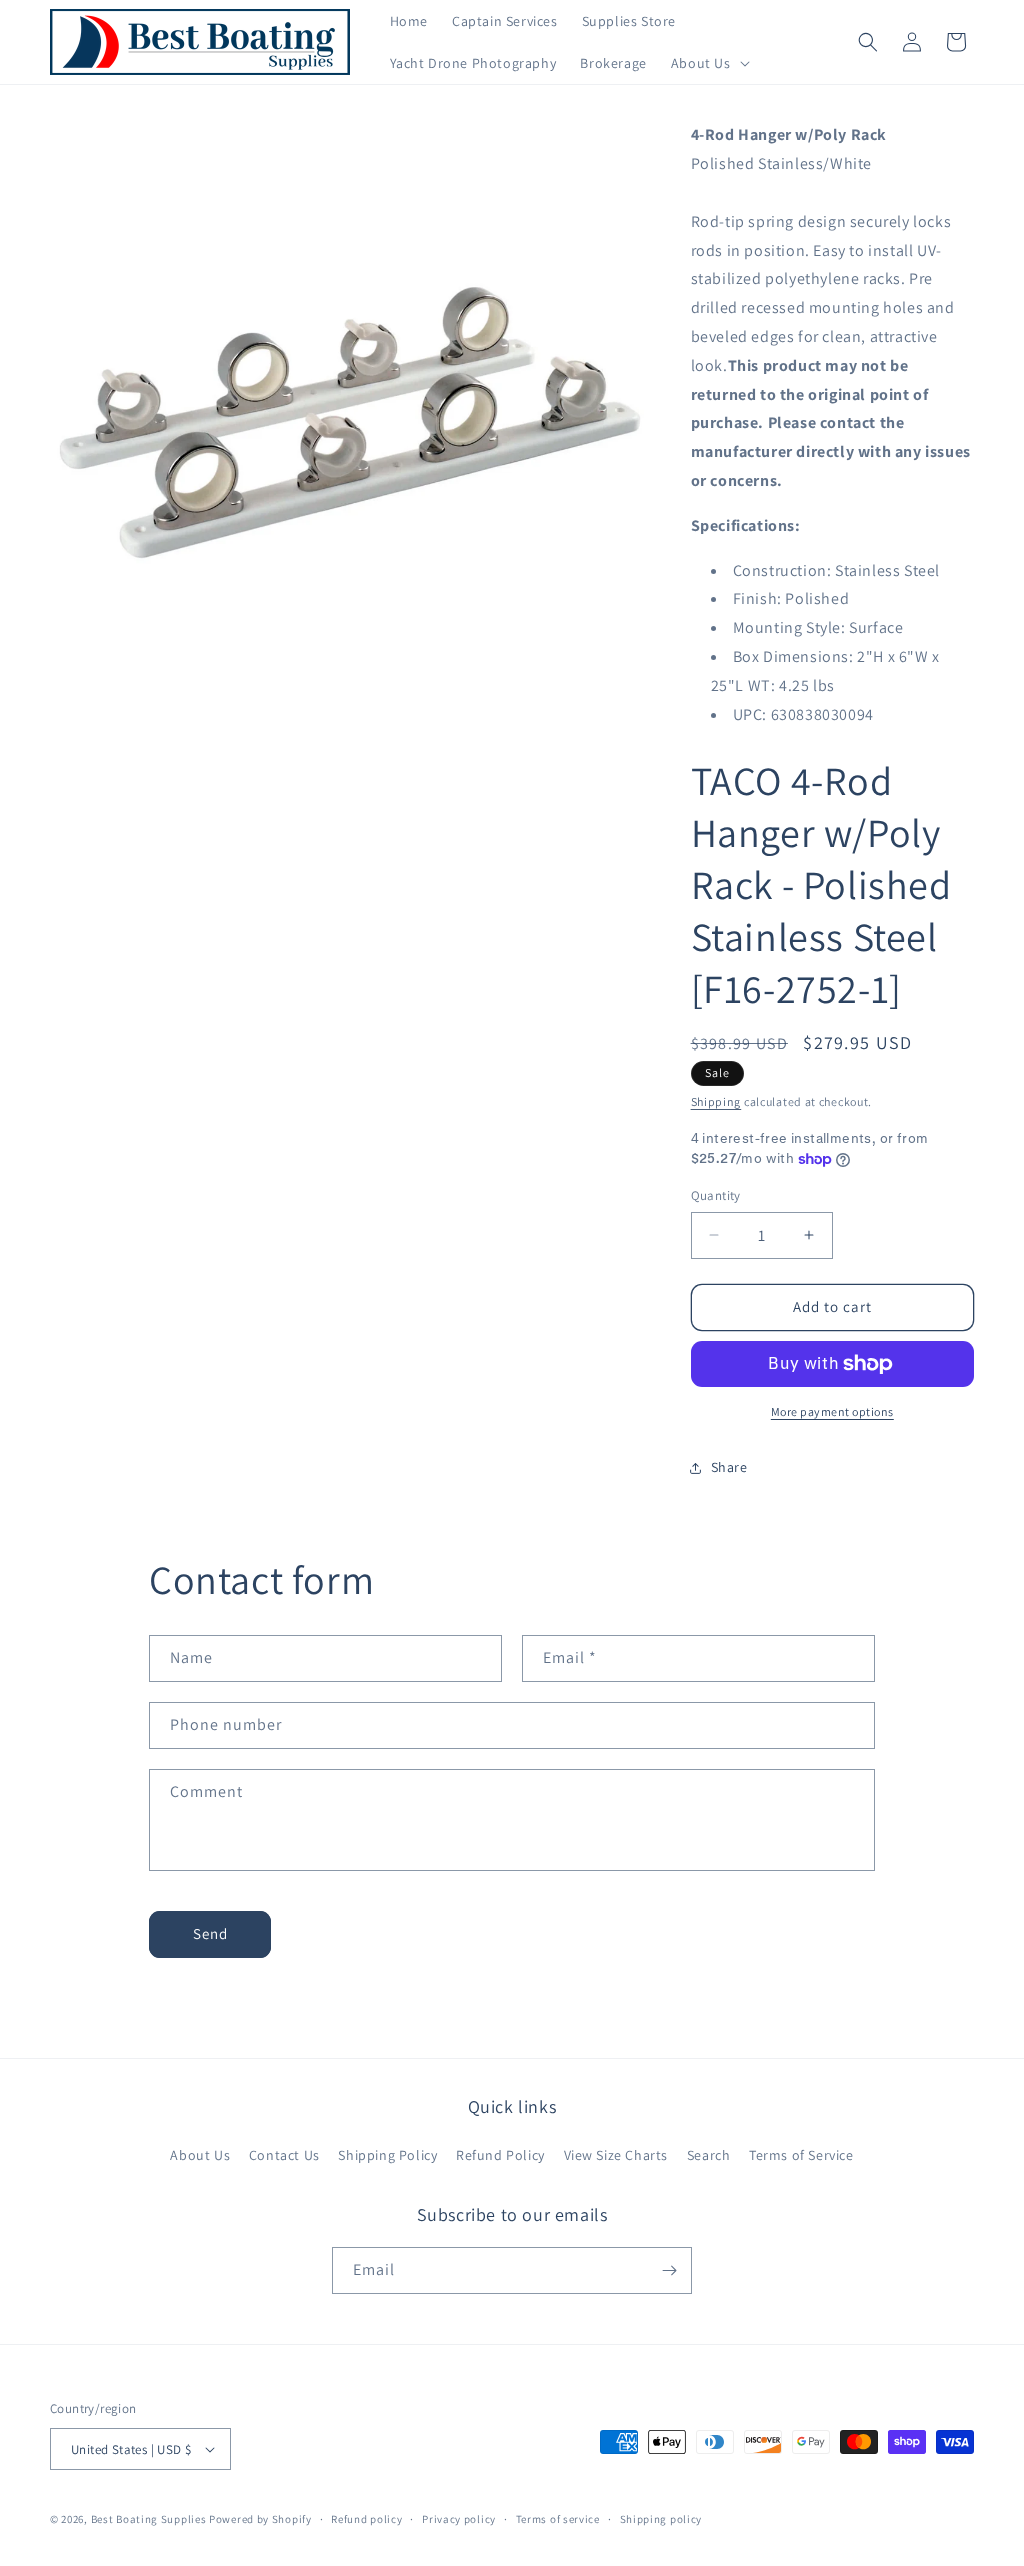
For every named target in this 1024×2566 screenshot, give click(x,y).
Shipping (716, 1101)
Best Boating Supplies (149, 2519)
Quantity (716, 1195)
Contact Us (284, 2155)
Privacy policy (459, 2519)
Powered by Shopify (260, 2519)
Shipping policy (661, 2519)
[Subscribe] (669, 2270)
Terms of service (558, 2519)
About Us (200, 2155)
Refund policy (366, 2519)
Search (709, 2155)
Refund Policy (500, 2155)
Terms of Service (801, 2155)
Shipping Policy (387, 2155)
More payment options (832, 1411)
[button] (708, 63)
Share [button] (729, 1467)
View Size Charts (616, 2155)
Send (210, 1933)
